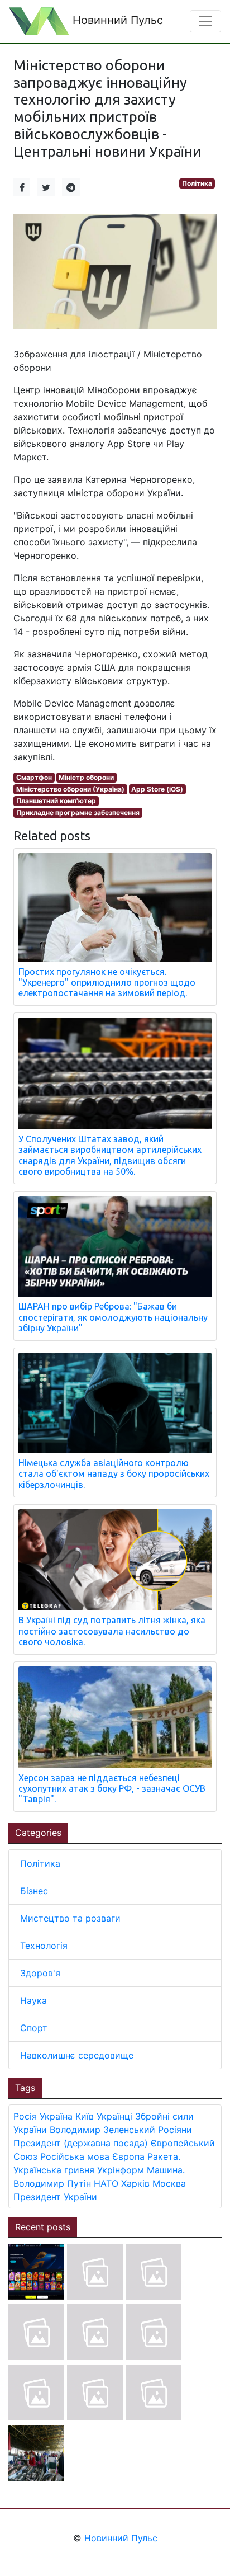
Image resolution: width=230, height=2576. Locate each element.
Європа (128, 2156)
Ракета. (164, 2156)
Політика (197, 183)
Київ (85, 2116)
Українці (114, 2116)
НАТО (106, 2183)
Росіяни (175, 2130)
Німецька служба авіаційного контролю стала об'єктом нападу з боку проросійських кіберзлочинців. (114, 1473)
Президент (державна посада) (81, 2143)
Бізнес (34, 1891)
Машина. (166, 2170)
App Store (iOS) (157, 789)
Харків (135, 2183)
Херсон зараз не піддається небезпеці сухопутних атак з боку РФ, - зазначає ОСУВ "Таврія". (112, 1788)
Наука (33, 2000)
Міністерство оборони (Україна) (70, 789)
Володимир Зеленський (102, 2130)
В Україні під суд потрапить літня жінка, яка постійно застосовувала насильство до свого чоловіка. (112, 1631)
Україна (56, 2116)
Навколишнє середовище (77, 2055)
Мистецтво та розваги (70, 1918)
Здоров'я (40, 1973)
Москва (169, 2183)
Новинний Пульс (116, 20)
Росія (25, 2116)
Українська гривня (54, 2170)
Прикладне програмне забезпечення (78, 813)
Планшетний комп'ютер (56, 801)
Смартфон (34, 777)
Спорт (34, 2028)
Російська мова (75, 2156)
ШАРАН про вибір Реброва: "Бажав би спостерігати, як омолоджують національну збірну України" (113, 1317)
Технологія (44, 1946)
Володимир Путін (52, 2183)
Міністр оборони (86, 777)
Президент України (55, 2197)
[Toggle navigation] (205, 21)
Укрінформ (121, 2170)
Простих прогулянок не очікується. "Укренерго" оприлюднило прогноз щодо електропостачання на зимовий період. (107, 982)
